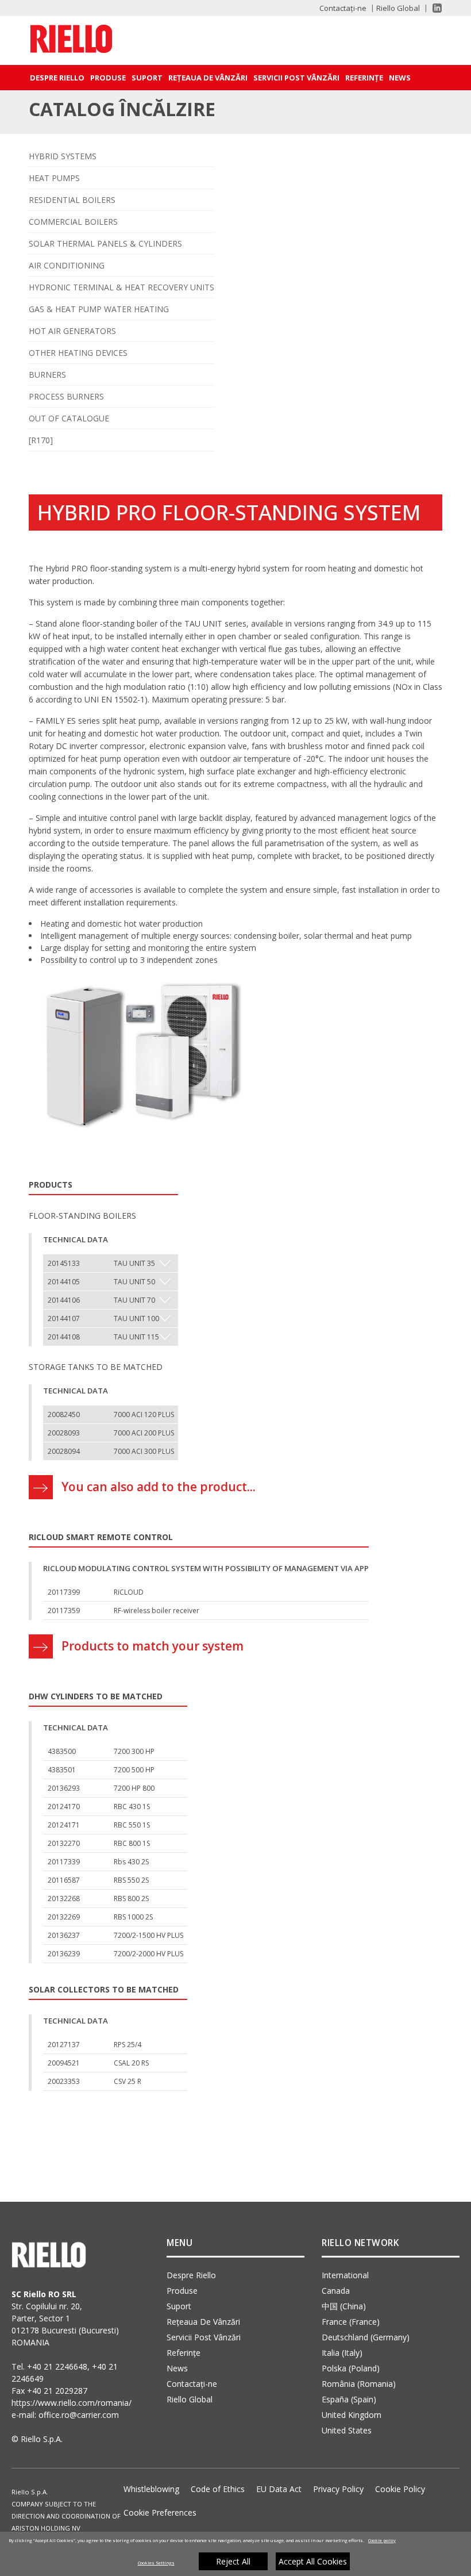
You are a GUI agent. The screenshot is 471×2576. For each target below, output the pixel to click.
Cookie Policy (400, 2489)
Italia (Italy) (342, 2353)
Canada (336, 2291)
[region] (235, 2554)
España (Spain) (349, 2399)
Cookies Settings (156, 2563)
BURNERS (47, 375)
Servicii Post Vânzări (296, 78)
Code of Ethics (218, 2489)
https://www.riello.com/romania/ (72, 2403)
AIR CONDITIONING (67, 265)
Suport (147, 78)
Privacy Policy (338, 2489)
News (400, 78)
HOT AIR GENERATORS (72, 331)
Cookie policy (382, 2540)
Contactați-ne (343, 8)
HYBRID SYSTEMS (63, 156)
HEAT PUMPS (54, 178)
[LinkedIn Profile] (432, 8)
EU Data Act (279, 2489)
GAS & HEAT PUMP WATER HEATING (99, 309)
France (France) (351, 2322)
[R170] (41, 440)
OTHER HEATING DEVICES (78, 353)
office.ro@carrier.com (79, 2415)
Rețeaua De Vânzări (208, 78)
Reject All (233, 2561)
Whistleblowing (151, 2489)
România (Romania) (359, 2384)
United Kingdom (352, 2415)
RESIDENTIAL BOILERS (72, 200)
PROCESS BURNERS (66, 396)
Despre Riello (57, 78)
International (345, 2275)
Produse (108, 78)
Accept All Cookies (313, 2561)
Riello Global (398, 8)
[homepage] (76, 41)
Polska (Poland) (351, 2368)
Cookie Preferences (160, 2512)
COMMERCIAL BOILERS (73, 222)
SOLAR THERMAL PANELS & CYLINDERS (105, 243)
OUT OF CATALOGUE (69, 418)
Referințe (364, 78)
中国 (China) (344, 2306)
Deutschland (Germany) (366, 2337)
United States (347, 2430)
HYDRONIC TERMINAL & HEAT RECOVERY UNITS (121, 287)
